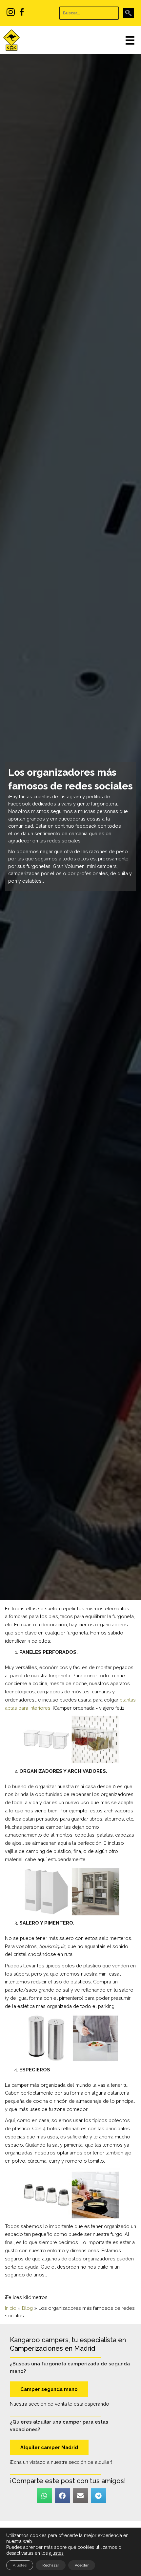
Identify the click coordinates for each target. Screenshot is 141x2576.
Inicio (11, 2308)
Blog (27, 2308)
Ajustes (20, 2565)
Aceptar (82, 2565)
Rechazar (51, 2565)
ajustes (56, 2553)
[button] (128, 13)
